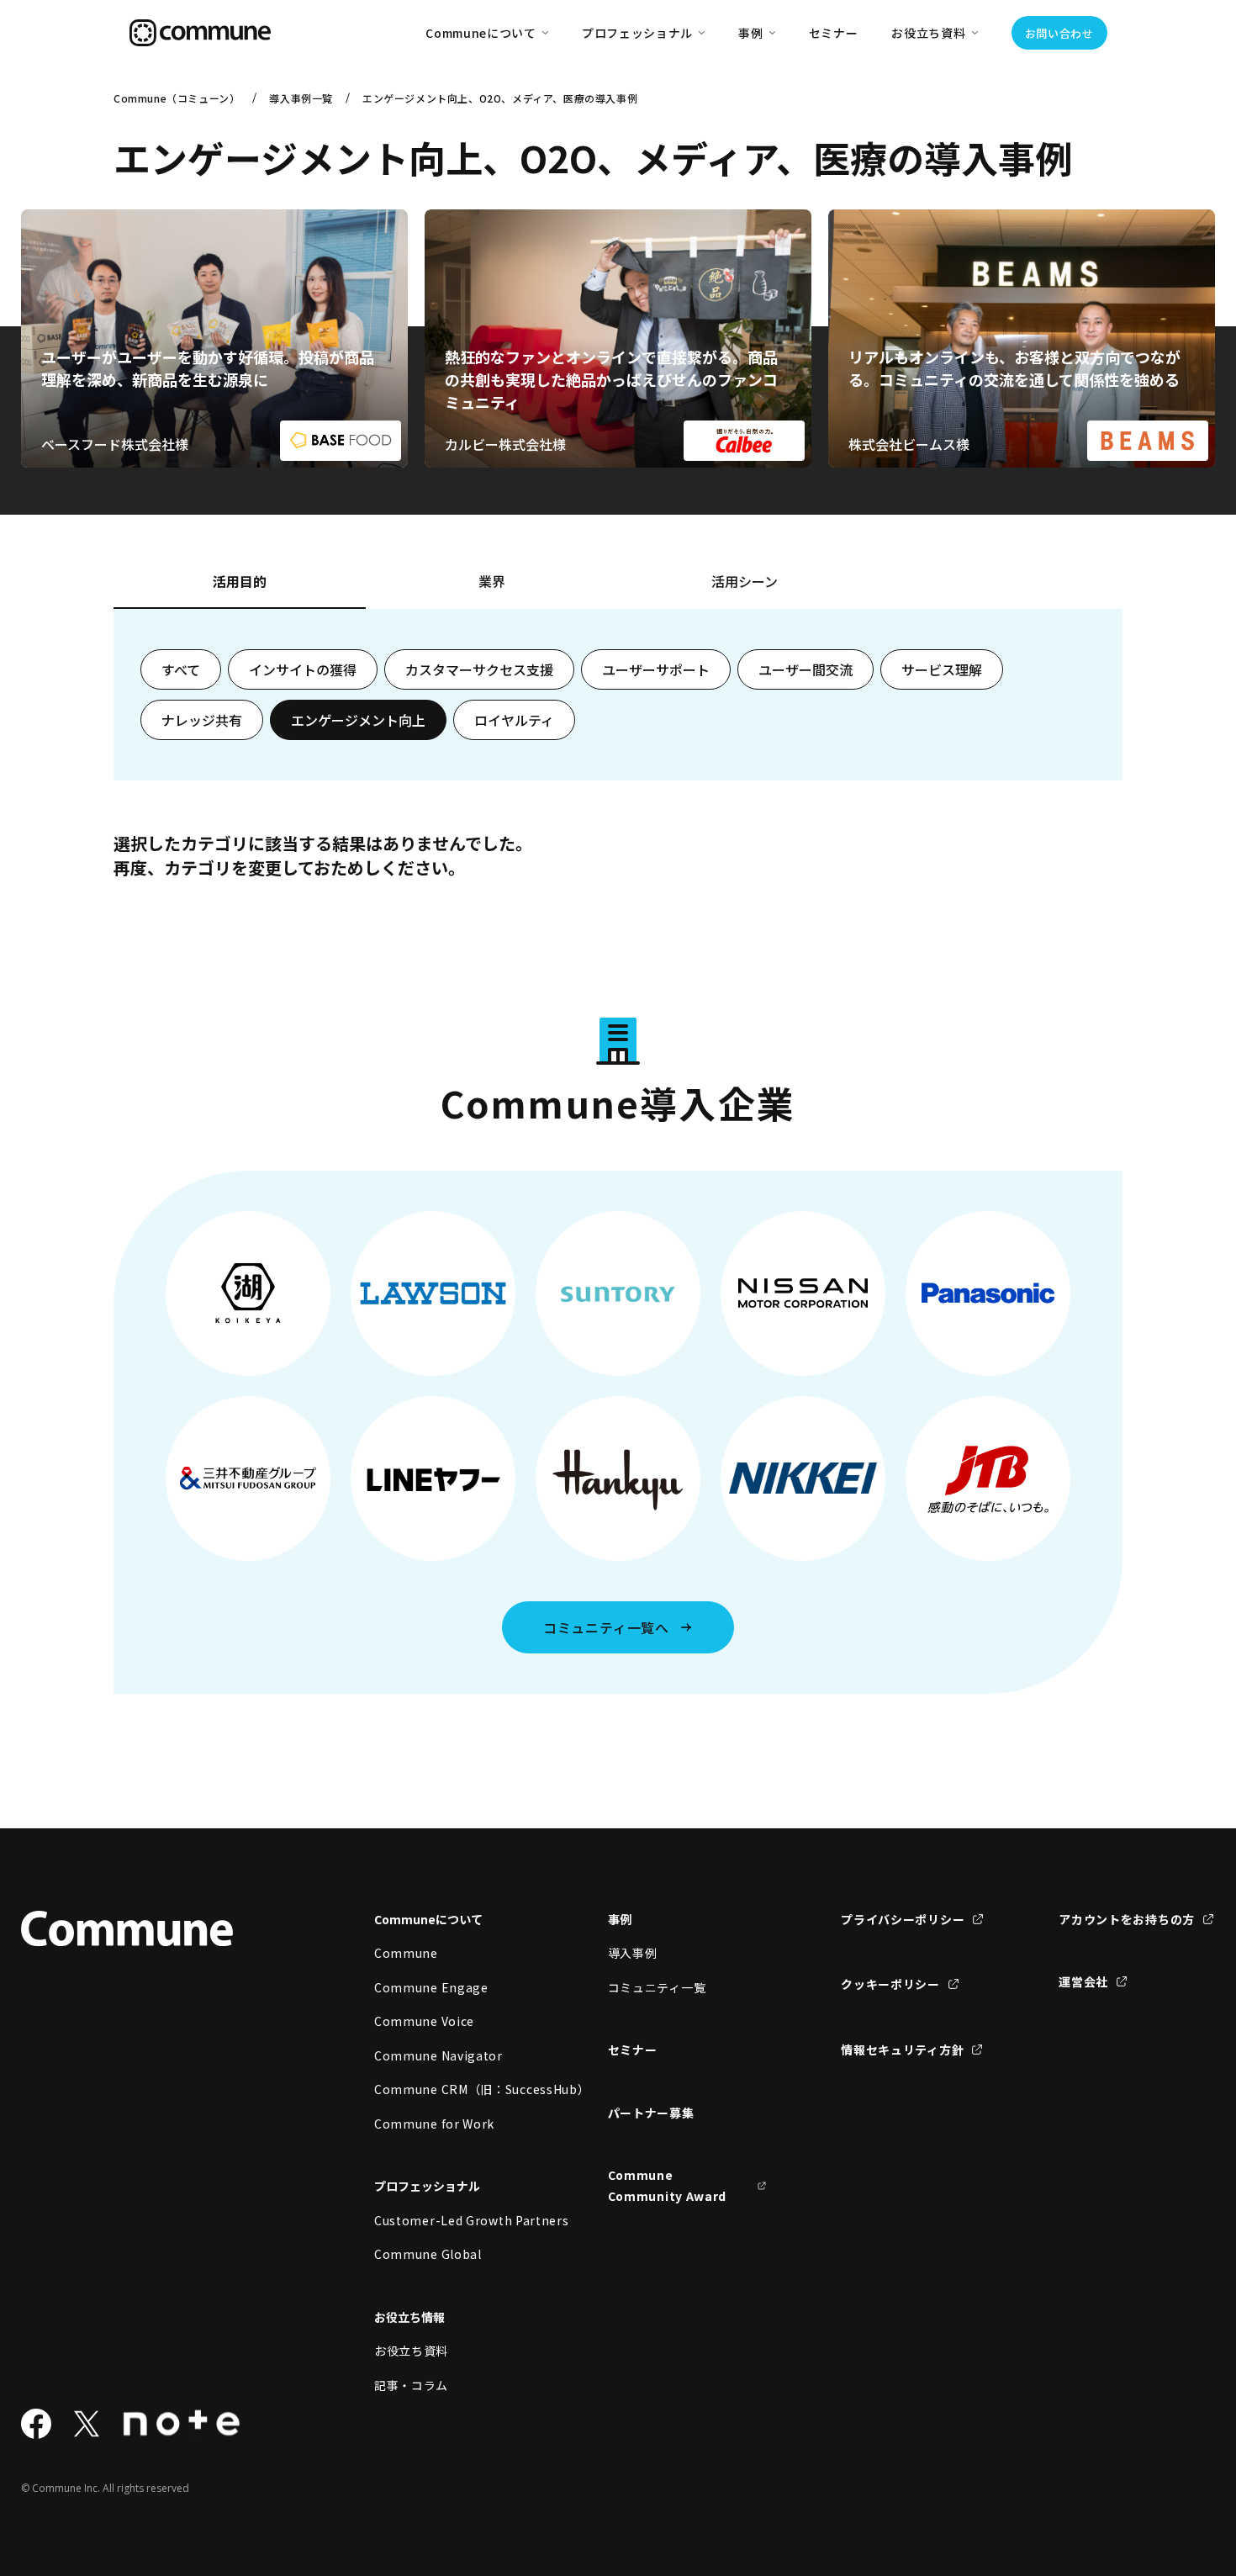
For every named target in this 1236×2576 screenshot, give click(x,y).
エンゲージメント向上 (358, 720)
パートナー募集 (651, 2113)
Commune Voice (424, 2021)
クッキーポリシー (890, 1984)
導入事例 (633, 1953)
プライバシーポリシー (903, 1919)
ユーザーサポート (656, 669)
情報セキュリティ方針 (902, 2050)
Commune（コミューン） (177, 98)
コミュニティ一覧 (657, 1987)
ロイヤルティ (514, 720)
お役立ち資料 (411, 2351)
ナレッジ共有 (202, 720)
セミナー (834, 33)
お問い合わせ (1059, 33)
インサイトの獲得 (303, 669)
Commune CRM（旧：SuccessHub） (454, 2089)
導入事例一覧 (301, 98)
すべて (181, 669)
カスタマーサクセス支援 (479, 669)
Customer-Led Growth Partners (454, 2220)
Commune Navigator (438, 2055)
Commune (406, 1953)
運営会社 (1083, 1981)
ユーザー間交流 (806, 669)
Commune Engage (431, 1987)
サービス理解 (942, 669)
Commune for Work (434, 2124)
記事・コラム (411, 2385)
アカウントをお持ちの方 (1127, 1919)
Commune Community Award (668, 2185)
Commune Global (428, 2254)
